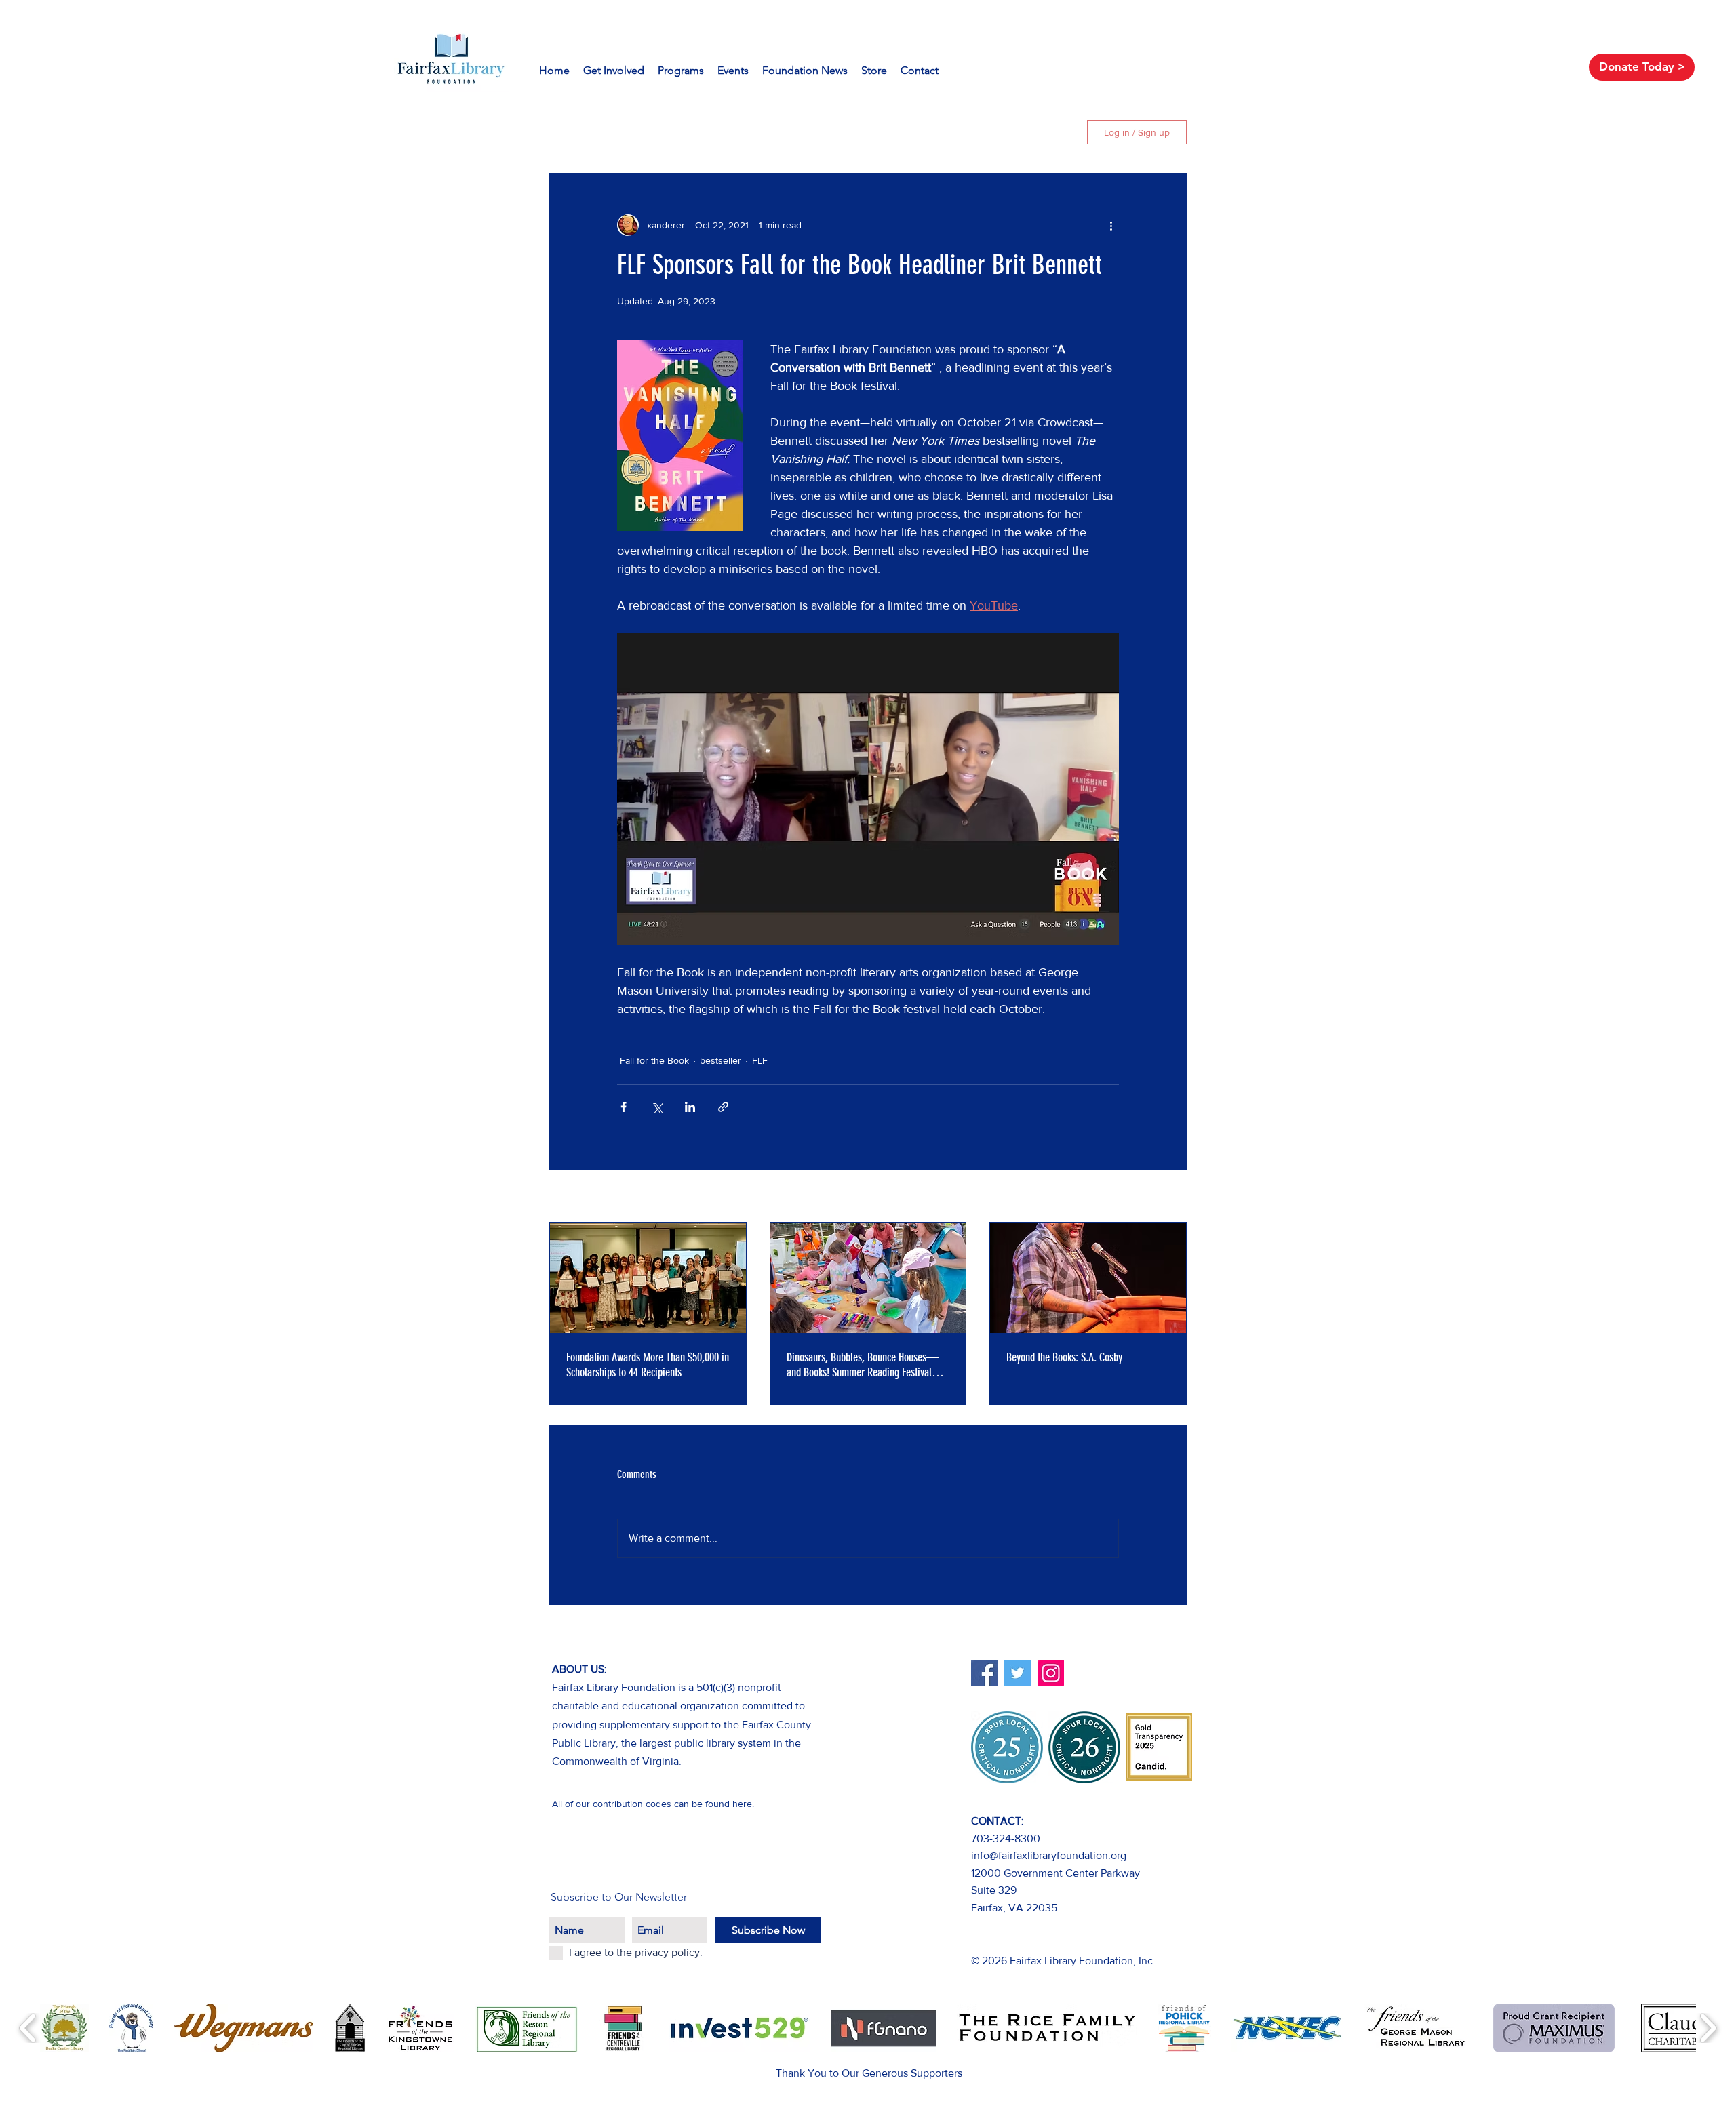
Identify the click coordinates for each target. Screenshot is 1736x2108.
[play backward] (28, 2028)
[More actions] (1111, 225)
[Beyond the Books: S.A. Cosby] (1088, 1278)
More (964, 132)
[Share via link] (723, 1107)
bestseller (721, 1060)
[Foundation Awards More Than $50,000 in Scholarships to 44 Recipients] (648, 1278)
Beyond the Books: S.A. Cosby (1064, 1357)
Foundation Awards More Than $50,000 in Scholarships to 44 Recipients (648, 1365)
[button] (1053, 132)
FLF (685, 132)
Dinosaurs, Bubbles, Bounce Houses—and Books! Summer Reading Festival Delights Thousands (863, 1365)
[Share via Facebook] (624, 1107)
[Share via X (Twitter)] (657, 1107)
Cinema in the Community (862, 132)
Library (633, 132)
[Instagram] (1051, 1673)
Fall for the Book (654, 1060)
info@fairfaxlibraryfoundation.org (1049, 1855)
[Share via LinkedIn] (690, 1107)
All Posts (570, 132)
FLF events (747, 132)
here (742, 1804)
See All (1172, 1197)
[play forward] (1708, 2028)
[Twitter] (1018, 1673)
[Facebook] (984, 1673)
